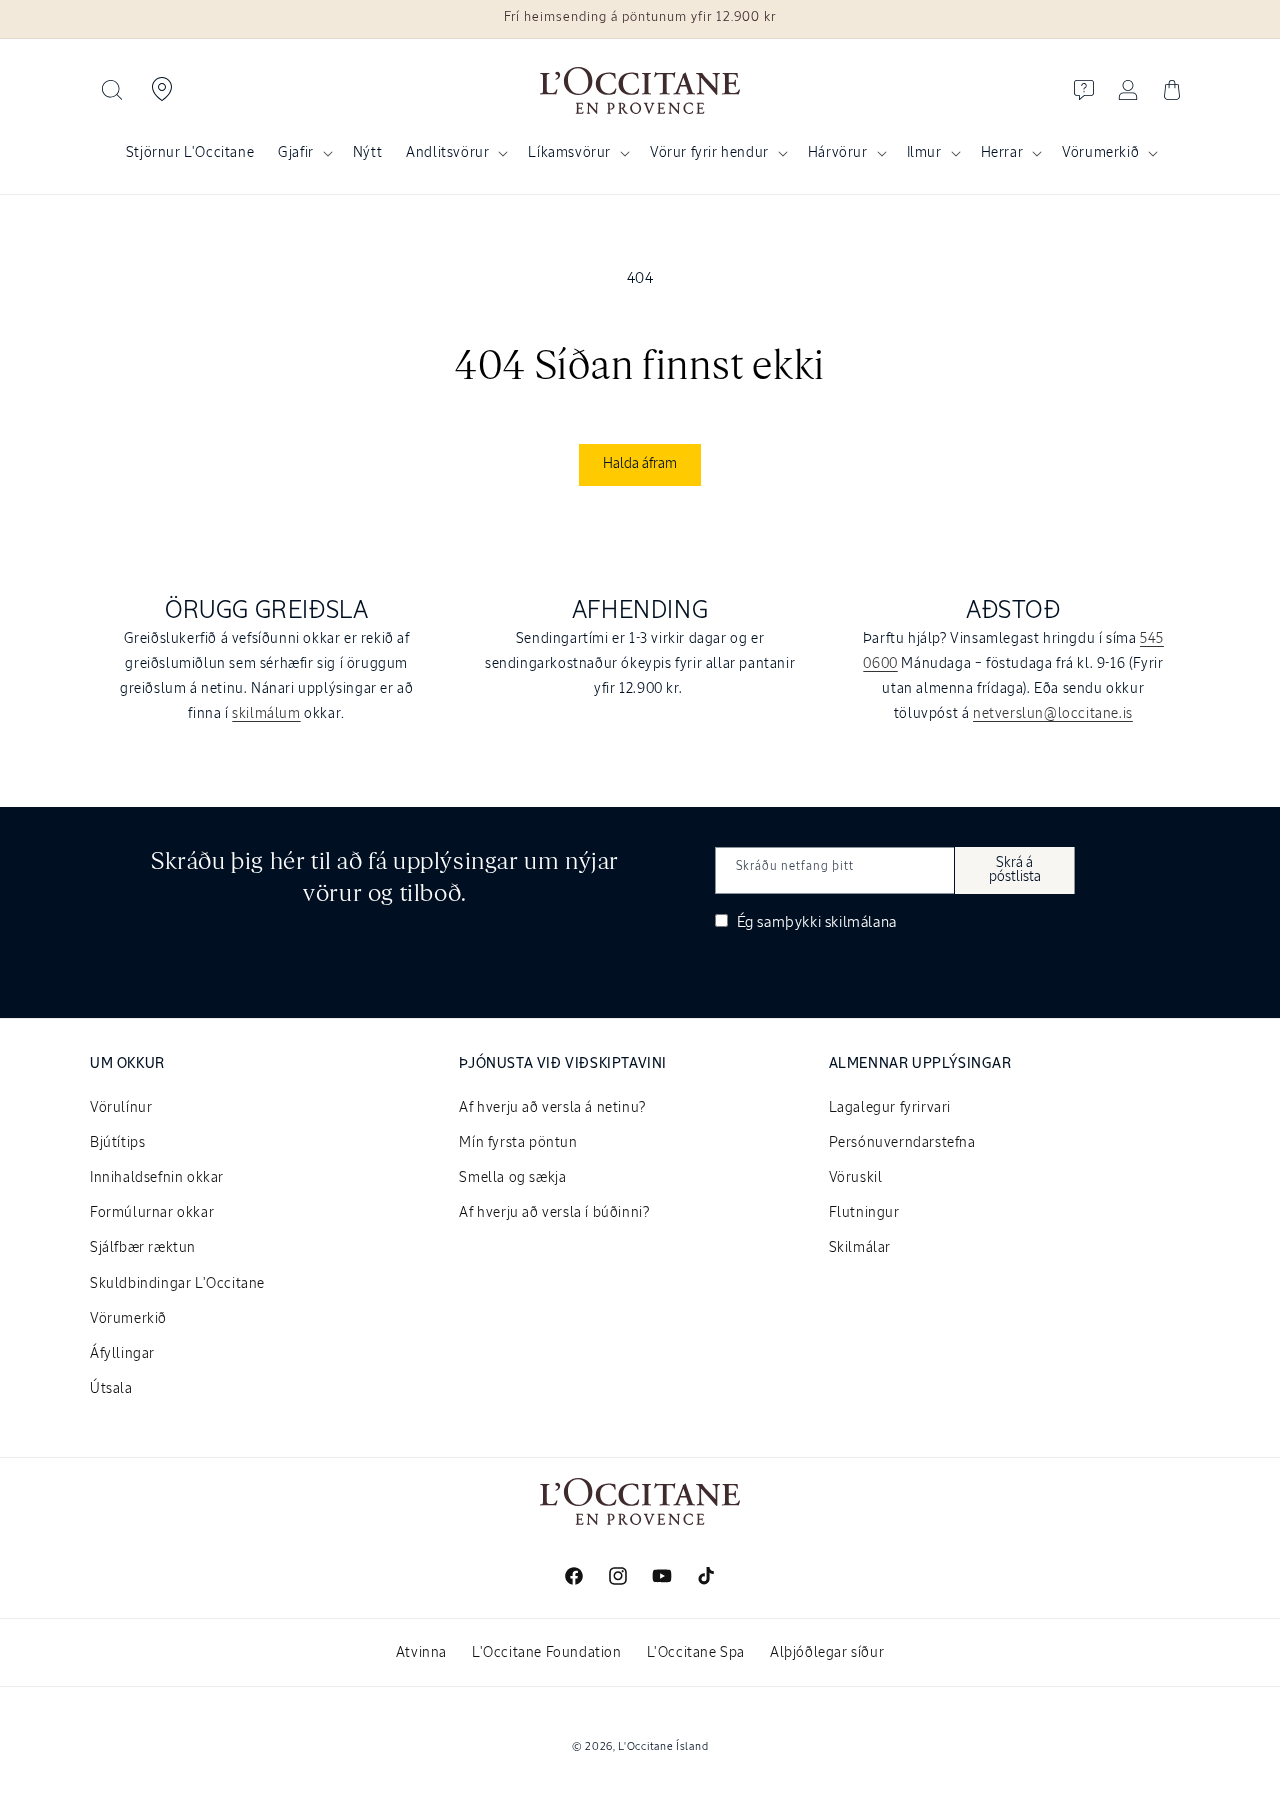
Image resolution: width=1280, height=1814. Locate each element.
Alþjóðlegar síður (827, 1653)
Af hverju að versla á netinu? (552, 1108)
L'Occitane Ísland (663, 1746)
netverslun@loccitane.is (1053, 714)
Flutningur (864, 1213)
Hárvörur (838, 153)
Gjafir (296, 153)
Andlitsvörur (447, 153)
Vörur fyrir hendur (709, 153)
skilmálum (266, 714)
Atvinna (421, 1653)
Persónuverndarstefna (902, 1143)
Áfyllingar (122, 1354)
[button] (112, 90)
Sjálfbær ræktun (143, 1248)
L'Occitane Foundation (547, 1653)
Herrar (1002, 153)
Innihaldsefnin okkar (157, 1178)
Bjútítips (117, 1143)
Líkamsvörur (569, 153)
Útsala (111, 1389)
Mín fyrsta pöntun (518, 1143)
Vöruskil (856, 1178)
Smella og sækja (512, 1178)
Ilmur (924, 153)
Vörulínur (121, 1108)
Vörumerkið (1100, 153)
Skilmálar (860, 1248)
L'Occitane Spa (696, 1653)
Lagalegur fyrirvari (890, 1108)
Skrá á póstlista (1015, 870)
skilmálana (861, 922)
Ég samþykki (815, 922)
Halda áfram (640, 464)
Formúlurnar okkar (152, 1213)
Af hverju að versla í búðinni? (554, 1213)
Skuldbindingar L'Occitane (177, 1284)
